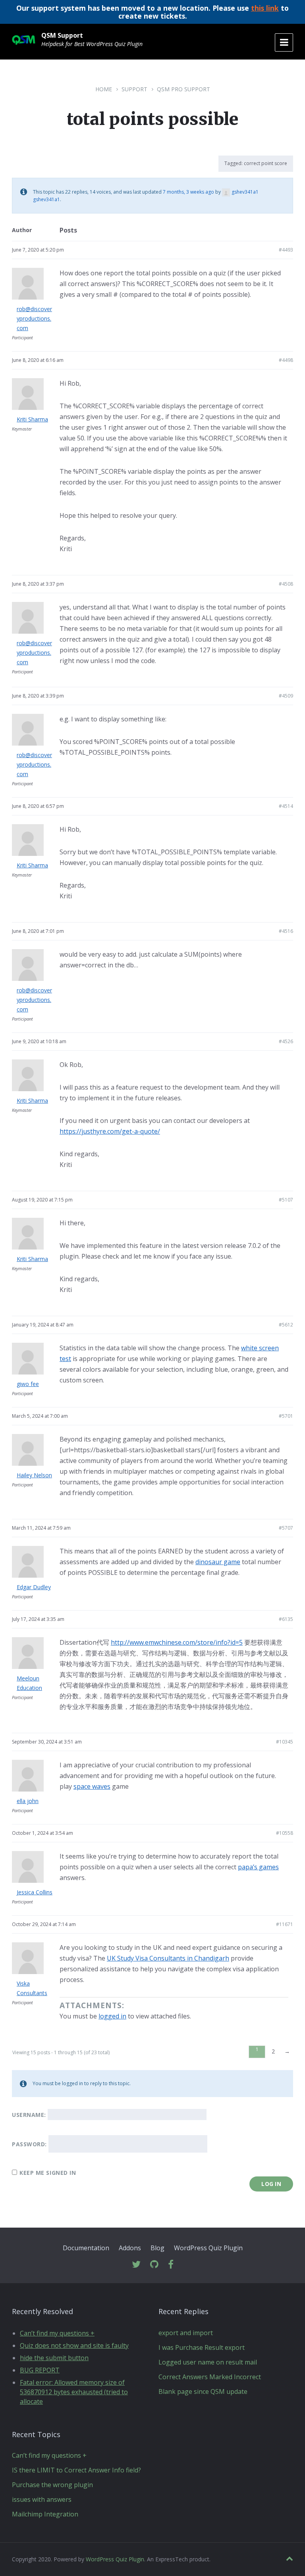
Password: (29, 2144)
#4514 (286, 806)
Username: (29, 2115)
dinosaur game (218, 1562)
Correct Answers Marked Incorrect (210, 2377)
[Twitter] (136, 2265)
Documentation (86, 2248)
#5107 (286, 1200)
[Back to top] (290, 2559)
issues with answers (42, 2499)
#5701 (286, 1416)
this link (265, 8)
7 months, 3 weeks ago (188, 192)
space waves (92, 1786)
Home (104, 89)
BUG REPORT (40, 2370)
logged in (112, 2016)
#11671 (285, 1924)
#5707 (286, 1528)
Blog (157, 2248)
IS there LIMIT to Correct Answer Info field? (76, 2470)
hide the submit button (54, 2358)
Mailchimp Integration (45, 2514)
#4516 (286, 931)
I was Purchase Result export (202, 2347)
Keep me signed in (48, 2173)
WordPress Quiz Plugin (208, 2248)
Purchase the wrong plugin (52, 2485)
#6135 (286, 1619)
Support (134, 89)
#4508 (286, 584)
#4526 (286, 1041)
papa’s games (258, 1867)
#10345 (285, 1742)
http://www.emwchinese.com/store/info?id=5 (177, 1642)
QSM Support (62, 35)
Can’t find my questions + (57, 2333)
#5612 (286, 1325)
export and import (186, 2333)
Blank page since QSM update (203, 2391)
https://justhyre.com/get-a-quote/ (110, 1131)
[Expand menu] (284, 42)
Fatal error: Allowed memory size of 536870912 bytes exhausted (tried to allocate (74, 2392)
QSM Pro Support (183, 89)
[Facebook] (171, 2265)
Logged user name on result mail (208, 2362)
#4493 (286, 250)
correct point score (265, 163)
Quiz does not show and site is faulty (74, 2345)
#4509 (286, 696)
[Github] (154, 2265)
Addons (130, 2248)
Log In (271, 2184)
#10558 (285, 1833)
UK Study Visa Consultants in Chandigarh (168, 1958)
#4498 (286, 360)
